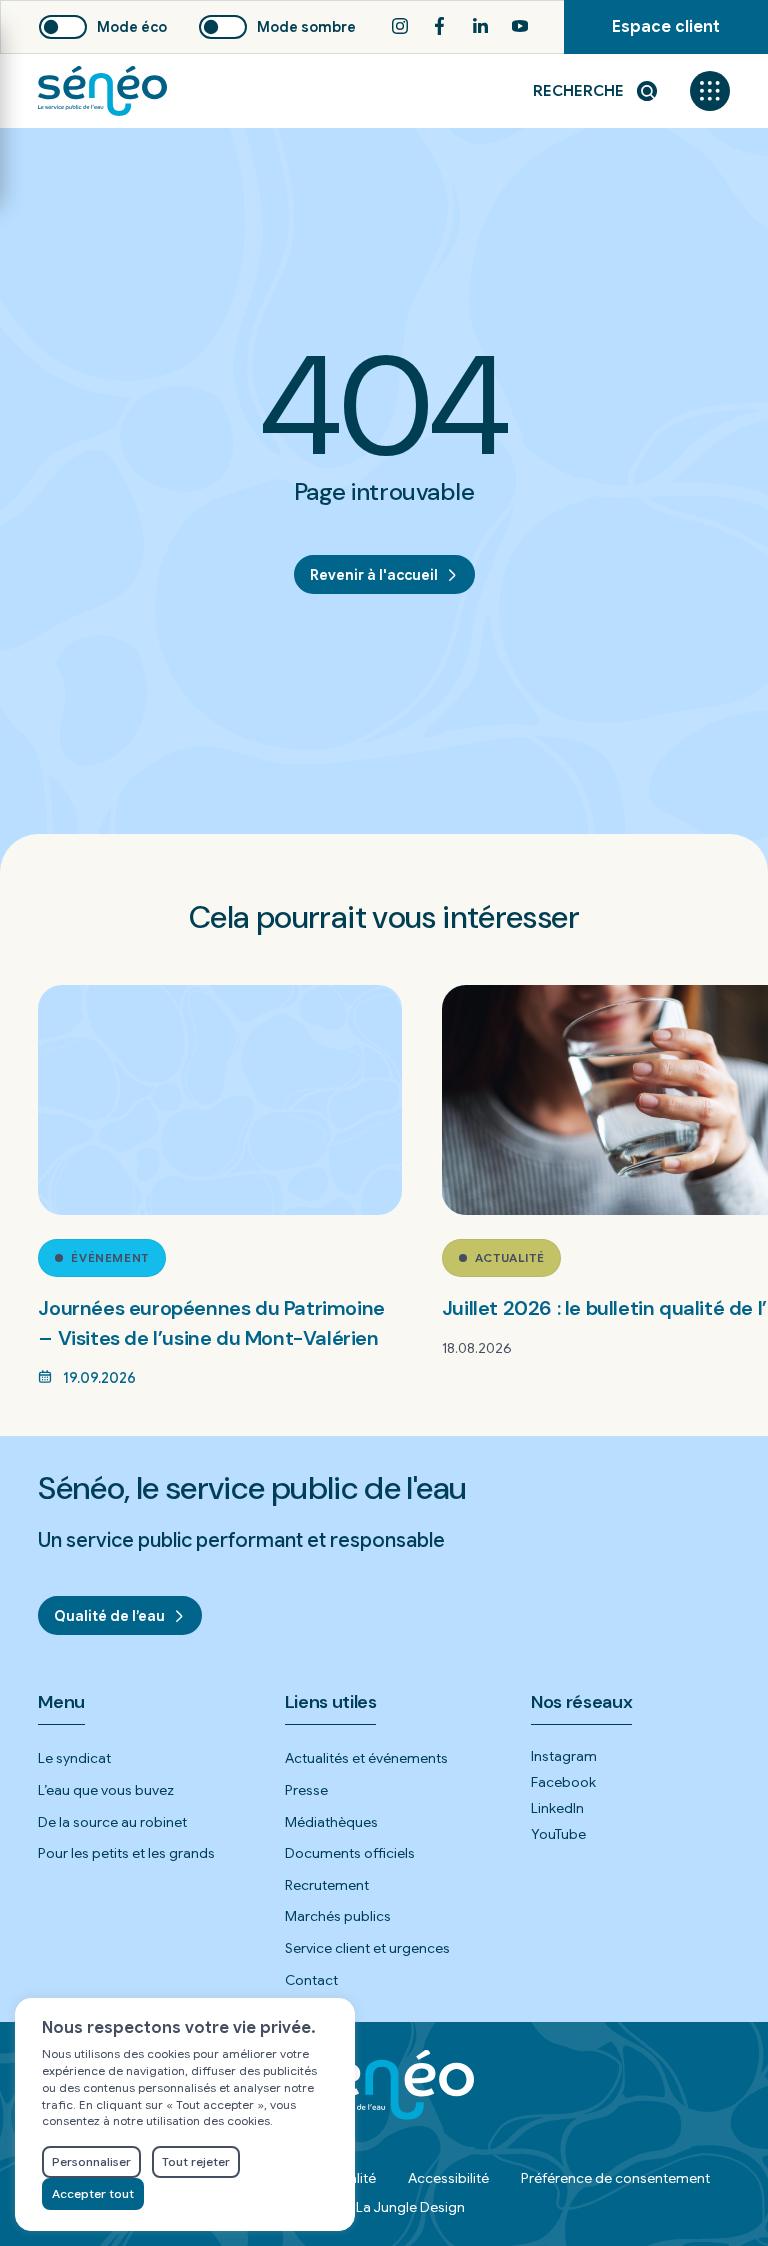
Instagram (564, 1756)
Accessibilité (448, 2178)
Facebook (563, 1782)
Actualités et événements (366, 1758)
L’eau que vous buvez (106, 1790)
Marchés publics (338, 1916)
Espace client (690, 35)
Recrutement (327, 1885)
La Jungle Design (410, 2207)
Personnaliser (91, 2161)
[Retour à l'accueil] (102, 91)
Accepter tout (93, 2193)
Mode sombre (306, 27)
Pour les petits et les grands (126, 1853)
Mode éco (132, 27)
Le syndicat (74, 1758)
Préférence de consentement (615, 2178)
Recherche (578, 91)
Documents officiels (350, 1853)
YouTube (558, 1834)
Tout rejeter (196, 2161)
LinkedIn (557, 1808)
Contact (311, 1980)
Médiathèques (331, 1822)
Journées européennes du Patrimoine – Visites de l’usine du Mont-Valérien (211, 1323)
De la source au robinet (112, 1822)
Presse (306, 1790)
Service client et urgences (367, 1948)
